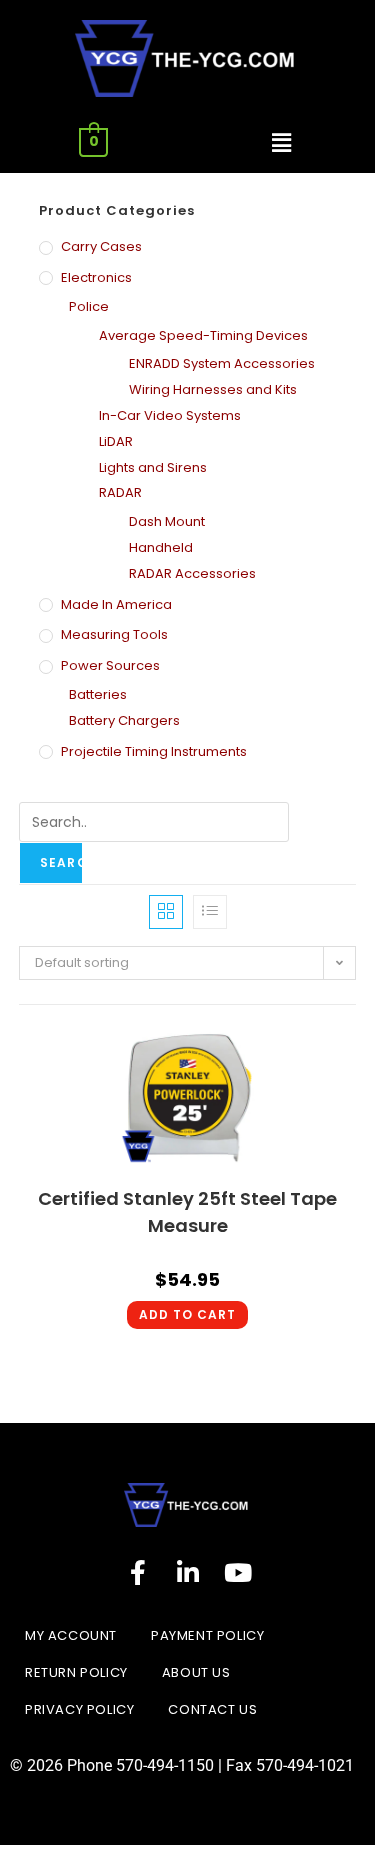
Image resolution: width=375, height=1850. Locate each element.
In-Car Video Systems (170, 415)
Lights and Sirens (153, 467)
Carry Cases (101, 246)
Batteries (98, 694)
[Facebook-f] (138, 1572)
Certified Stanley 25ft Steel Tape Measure (187, 1212)
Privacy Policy (79, 1709)
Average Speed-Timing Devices (203, 335)
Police (89, 306)
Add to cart (187, 1314)
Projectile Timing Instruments (154, 751)
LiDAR (116, 441)
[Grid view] (166, 912)
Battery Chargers (124, 720)
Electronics (96, 277)
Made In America (116, 604)
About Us (196, 1672)
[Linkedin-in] (188, 1572)
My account (71, 1635)
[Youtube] (238, 1572)
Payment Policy (207, 1635)
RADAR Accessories (192, 573)
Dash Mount (167, 521)
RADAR (120, 492)
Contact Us (212, 1709)
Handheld (161, 547)
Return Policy (76, 1672)
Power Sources (110, 665)
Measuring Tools (114, 634)
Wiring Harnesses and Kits (213, 389)
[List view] (210, 912)
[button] (281, 143)
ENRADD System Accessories (222, 363)
